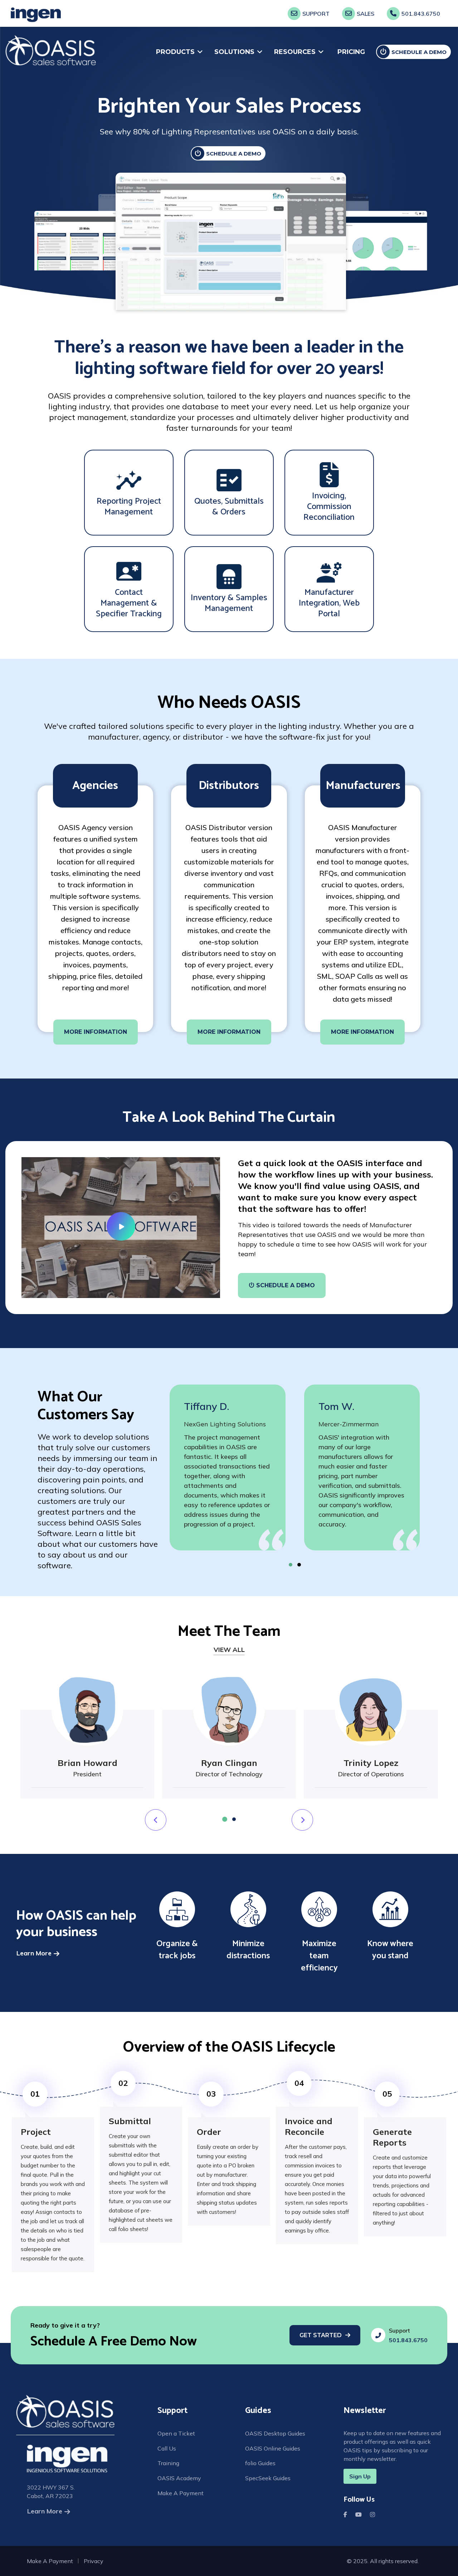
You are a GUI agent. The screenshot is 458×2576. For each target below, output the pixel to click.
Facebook (347, 2513)
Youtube (360, 2513)
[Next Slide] (156, 1820)
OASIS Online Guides (273, 2448)
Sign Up (360, 2476)
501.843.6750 (421, 14)
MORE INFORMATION (96, 1032)
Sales (366, 14)
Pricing (351, 52)
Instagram (374, 2513)
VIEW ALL (229, 1650)
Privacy (94, 2561)
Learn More (34, 1953)
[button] (291, 1565)
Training (168, 2463)
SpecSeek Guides (268, 2478)
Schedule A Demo (419, 52)
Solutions (234, 52)
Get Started (321, 2335)
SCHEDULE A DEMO (234, 154)
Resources (295, 52)
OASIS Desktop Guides (275, 2433)
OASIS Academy (179, 2478)
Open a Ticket (176, 2433)
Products (175, 52)
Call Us (167, 2448)
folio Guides (260, 2463)
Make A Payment (181, 2493)
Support (316, 14)
